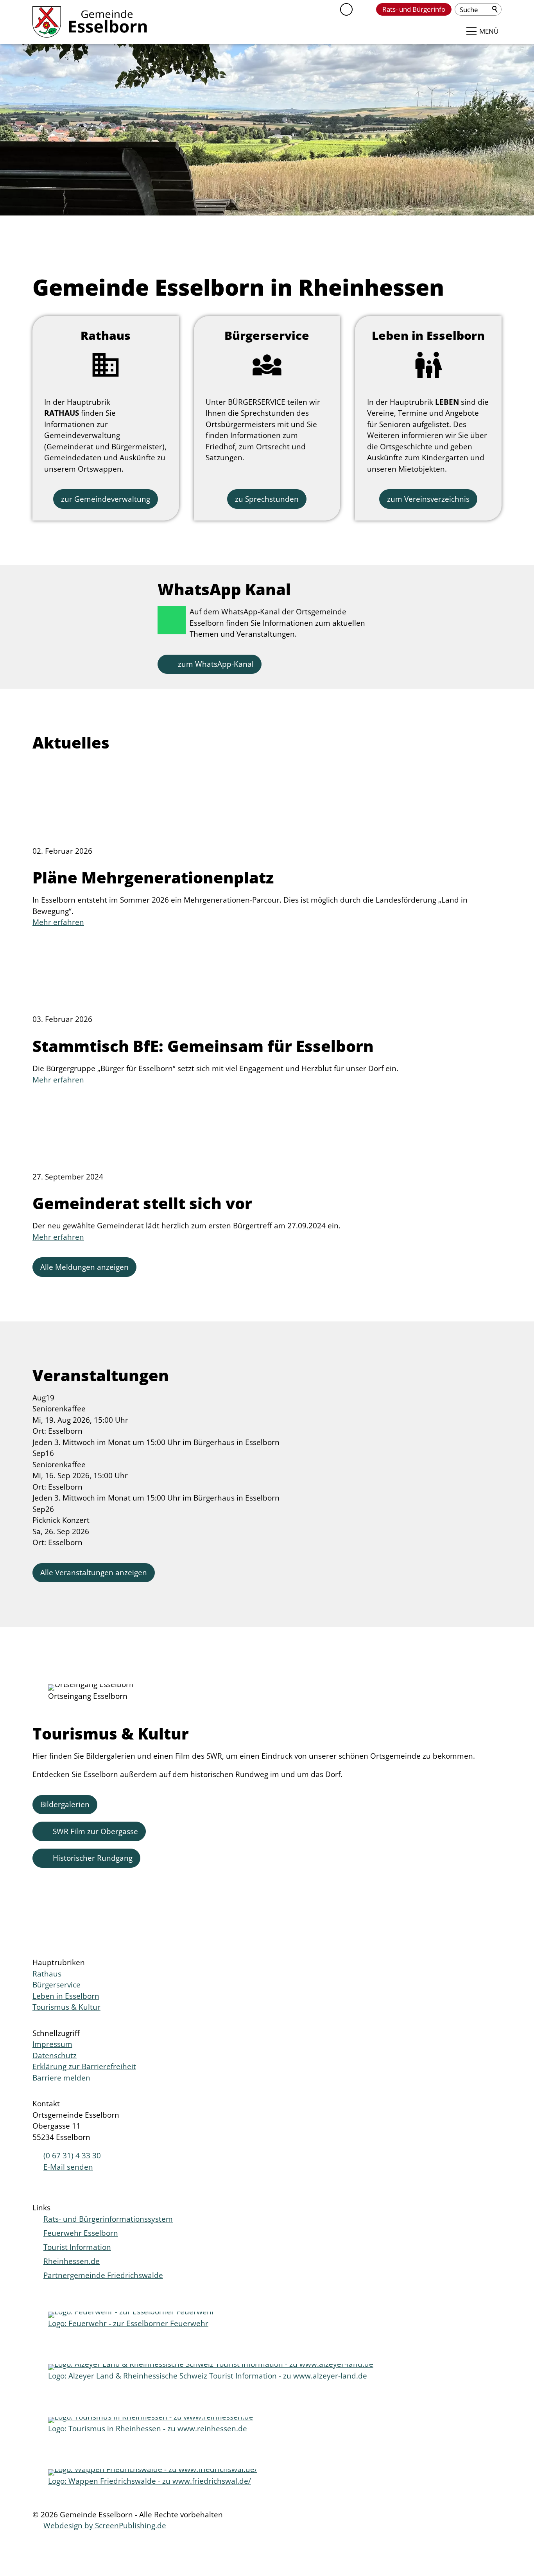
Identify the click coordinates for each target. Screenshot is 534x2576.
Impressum (52, 2044)
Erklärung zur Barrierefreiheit (84, 2066)
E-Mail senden (68, 2167)
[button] (364, 9)
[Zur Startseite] (90, 22)
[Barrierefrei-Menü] (346, 9)
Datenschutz (55, 2055)
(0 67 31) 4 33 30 (72, 2156)
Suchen (495, 9)
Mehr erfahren (58, 922)
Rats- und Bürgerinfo (414, 9)
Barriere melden (61, 2078)
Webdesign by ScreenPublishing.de (105, 2526)
